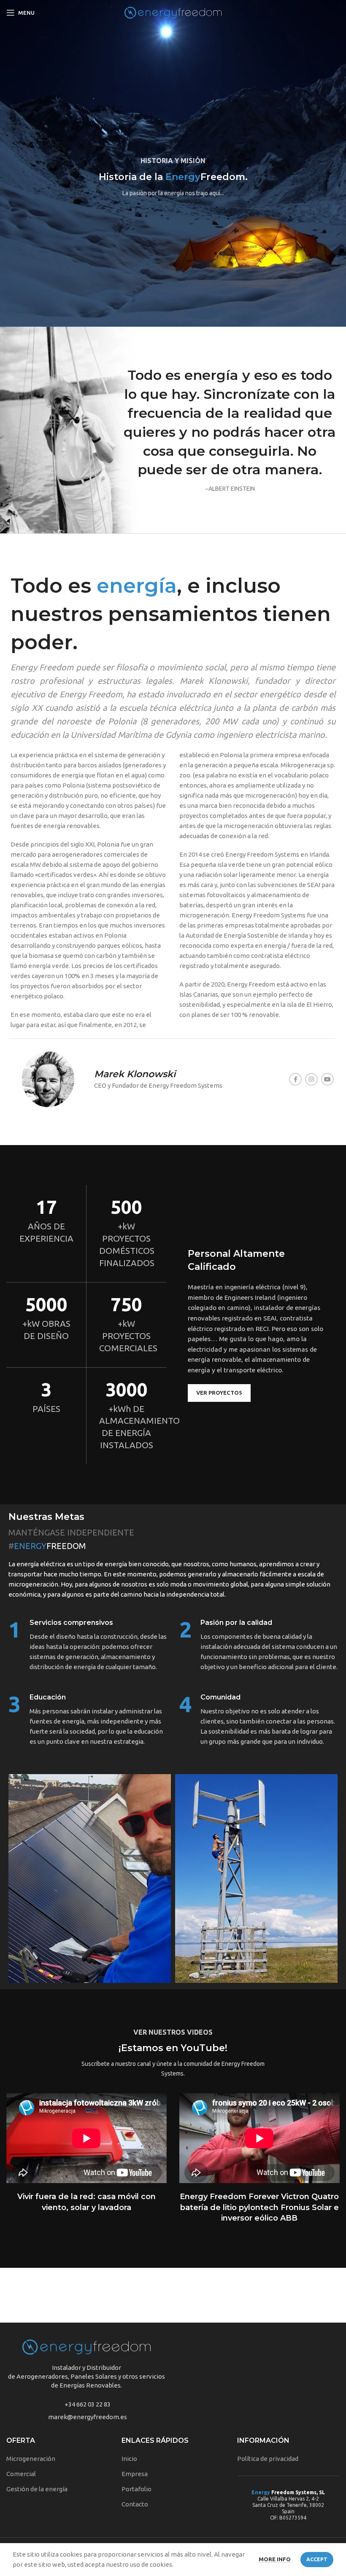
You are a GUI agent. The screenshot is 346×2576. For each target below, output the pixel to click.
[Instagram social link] (311, 1079)
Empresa (135, 2474)
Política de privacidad (268, 2459)
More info (275, 2559)
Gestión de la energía (37, 2489)
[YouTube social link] (327, 1079)
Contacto (135, 2504)
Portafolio (137, 2489)
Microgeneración (31, 2459)
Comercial (21, 2474)
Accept (317, 2559)
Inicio (129, 2459)
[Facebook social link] (295, 1079)
